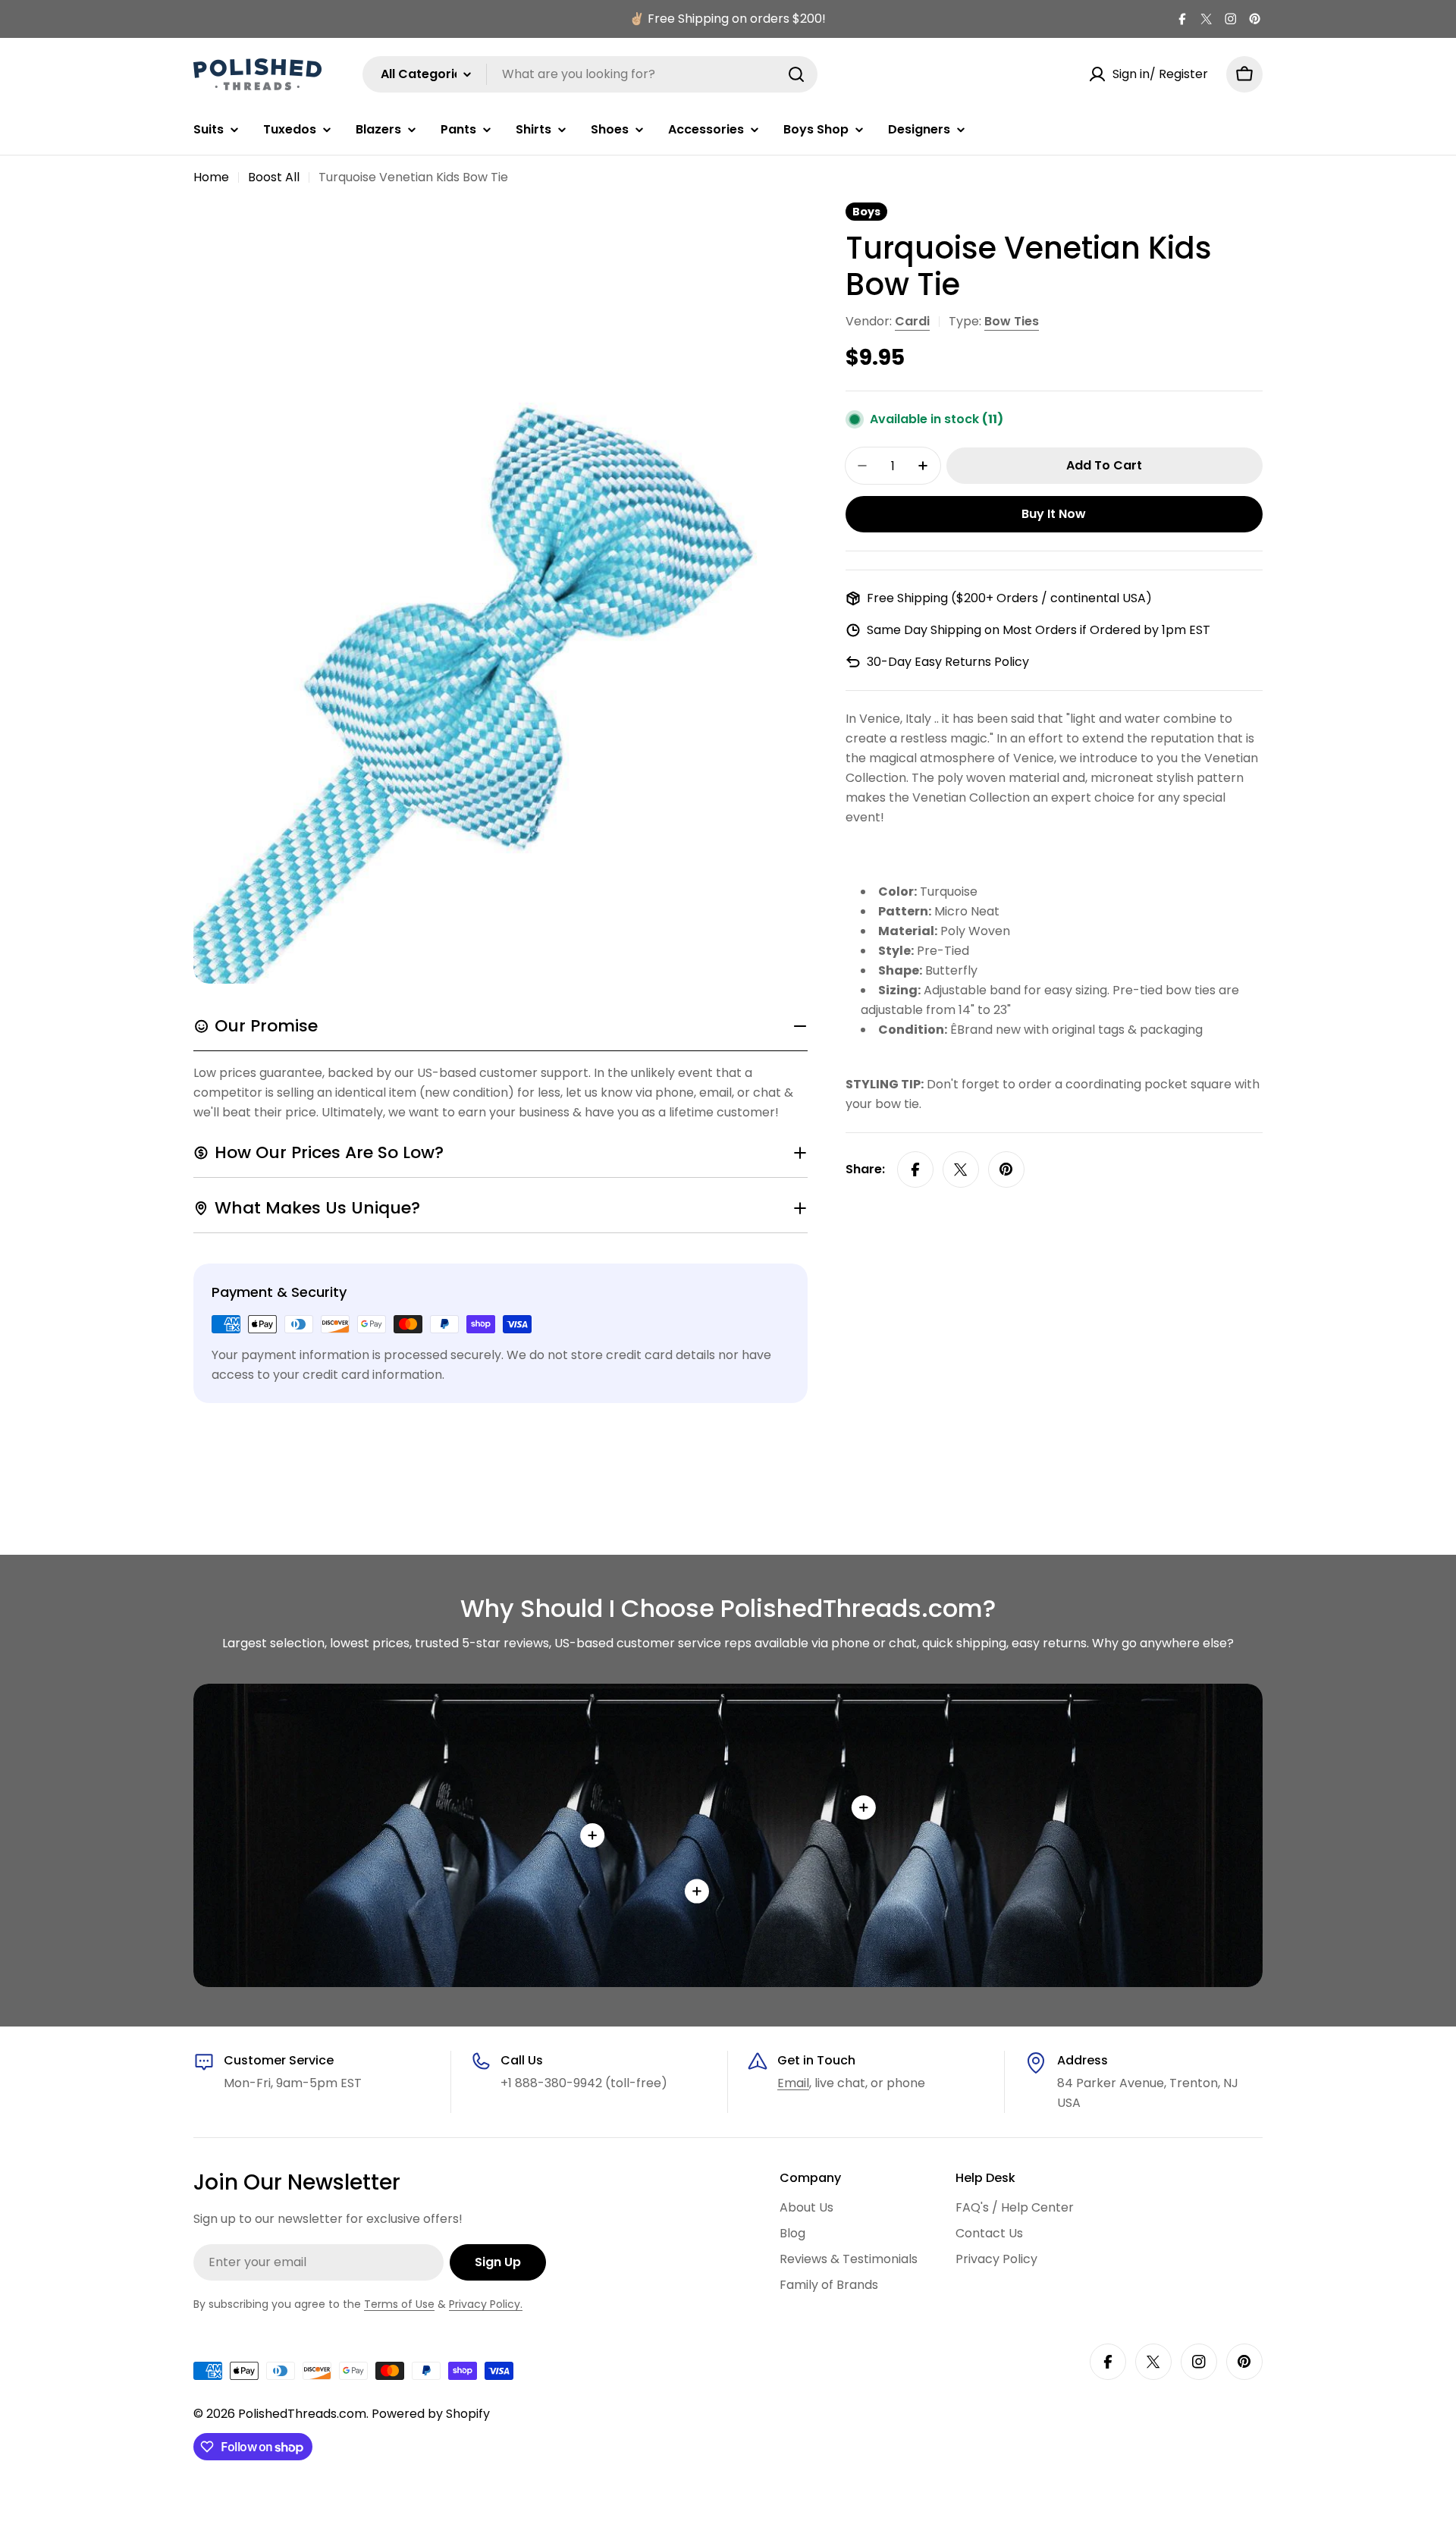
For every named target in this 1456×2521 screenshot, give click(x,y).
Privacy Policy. (486, 2304)
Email (793, 2083)
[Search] (796, 74)
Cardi (912, 321)
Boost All (274, 177)
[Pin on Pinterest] (1006, 1169)
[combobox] (590, 74)
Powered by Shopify (431, 2414)
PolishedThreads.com (302, 2414)
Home (211, 177)
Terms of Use (399, 2304)
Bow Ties (1012, 321)
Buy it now (1054, 514)
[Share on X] (961, 1169)
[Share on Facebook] (915, 1169)
